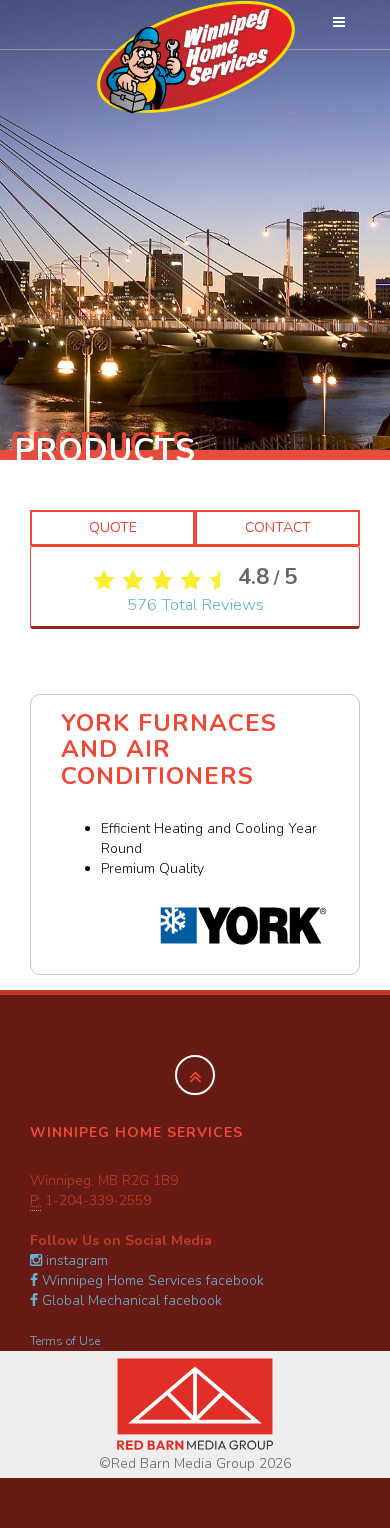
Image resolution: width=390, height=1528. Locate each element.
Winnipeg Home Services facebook (151, 1280)
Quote (113, 527)
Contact (278, 527)
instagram (75, 1260)
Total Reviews (195, 604)
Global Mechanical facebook (130, 1300)
